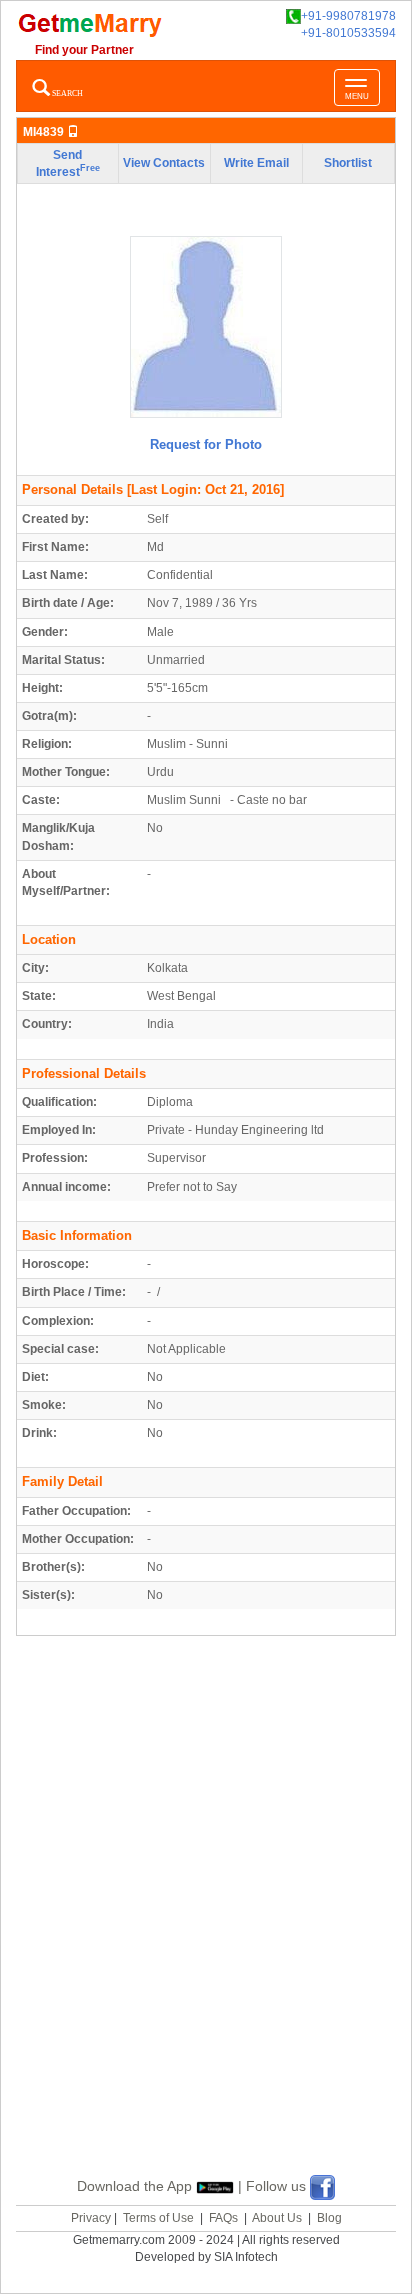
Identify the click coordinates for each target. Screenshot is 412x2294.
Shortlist (348, 163)
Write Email (256, 163)
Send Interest (68, 163)
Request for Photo (206, 444)
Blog (329, 2218)
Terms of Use (158, 2218)
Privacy (91, 2218)
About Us (277, 2218)
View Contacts (164, 163)
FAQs (223, 2218)
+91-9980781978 (348, 16)
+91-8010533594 (348, 33)
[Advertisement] (206, 1929)
